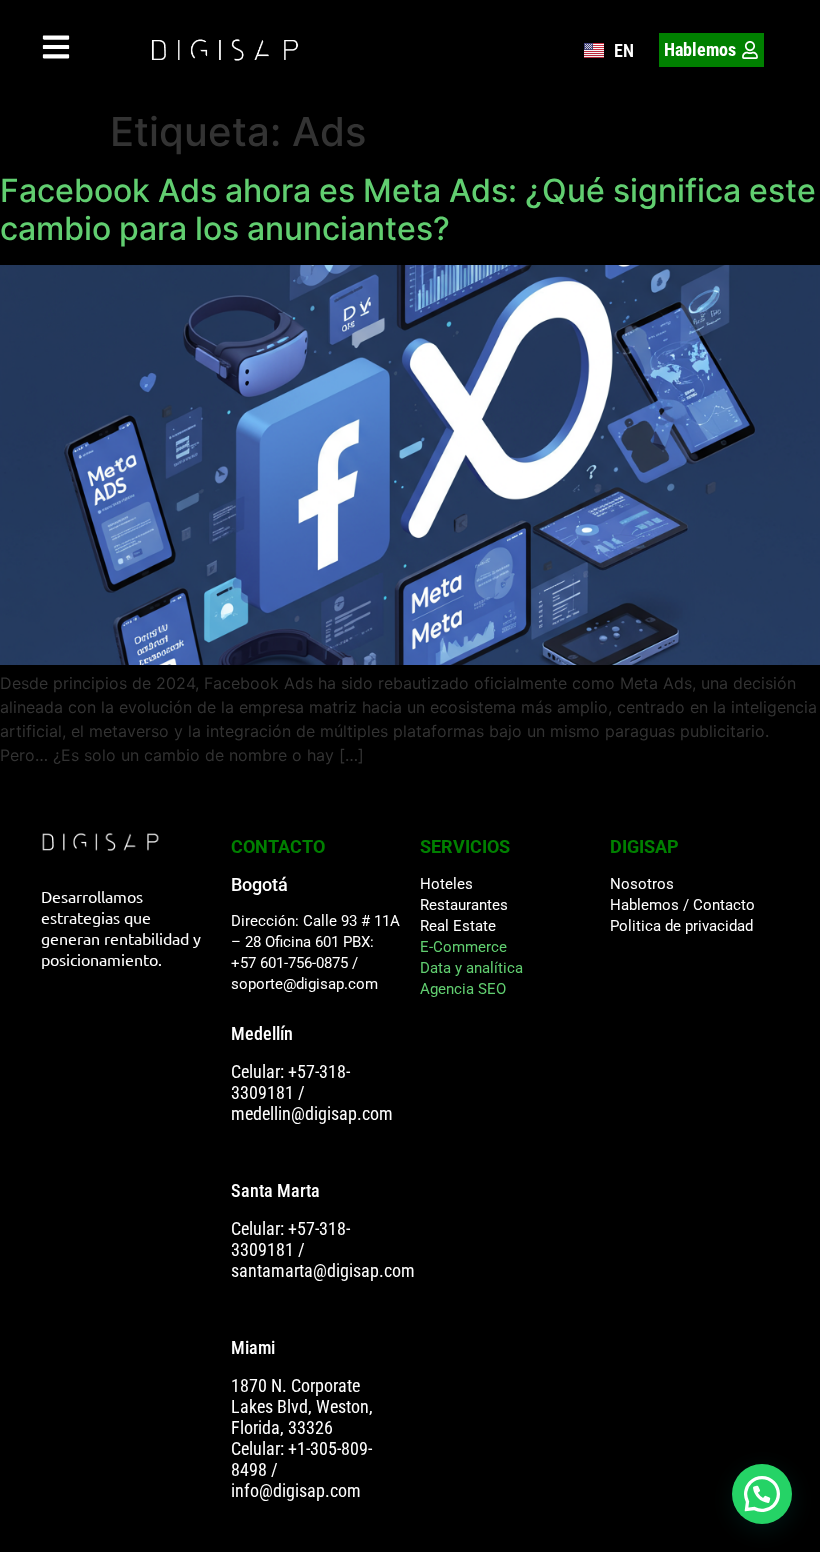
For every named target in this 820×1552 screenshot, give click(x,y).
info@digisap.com (296, 1490)
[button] (762, 1494)
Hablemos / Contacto (682, 905)
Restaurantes (464, 905)
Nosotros (642, 884)
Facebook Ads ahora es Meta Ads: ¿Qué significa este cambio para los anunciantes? (408, 209)
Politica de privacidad (681, 926)
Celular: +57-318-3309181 (290, 1082)
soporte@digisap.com (304, 984)
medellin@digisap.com (312, 1113)
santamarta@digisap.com (323, 1270)
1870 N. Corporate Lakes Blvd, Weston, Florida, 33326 (302, 1406)
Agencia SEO (463, 989)
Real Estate (458, 926)
